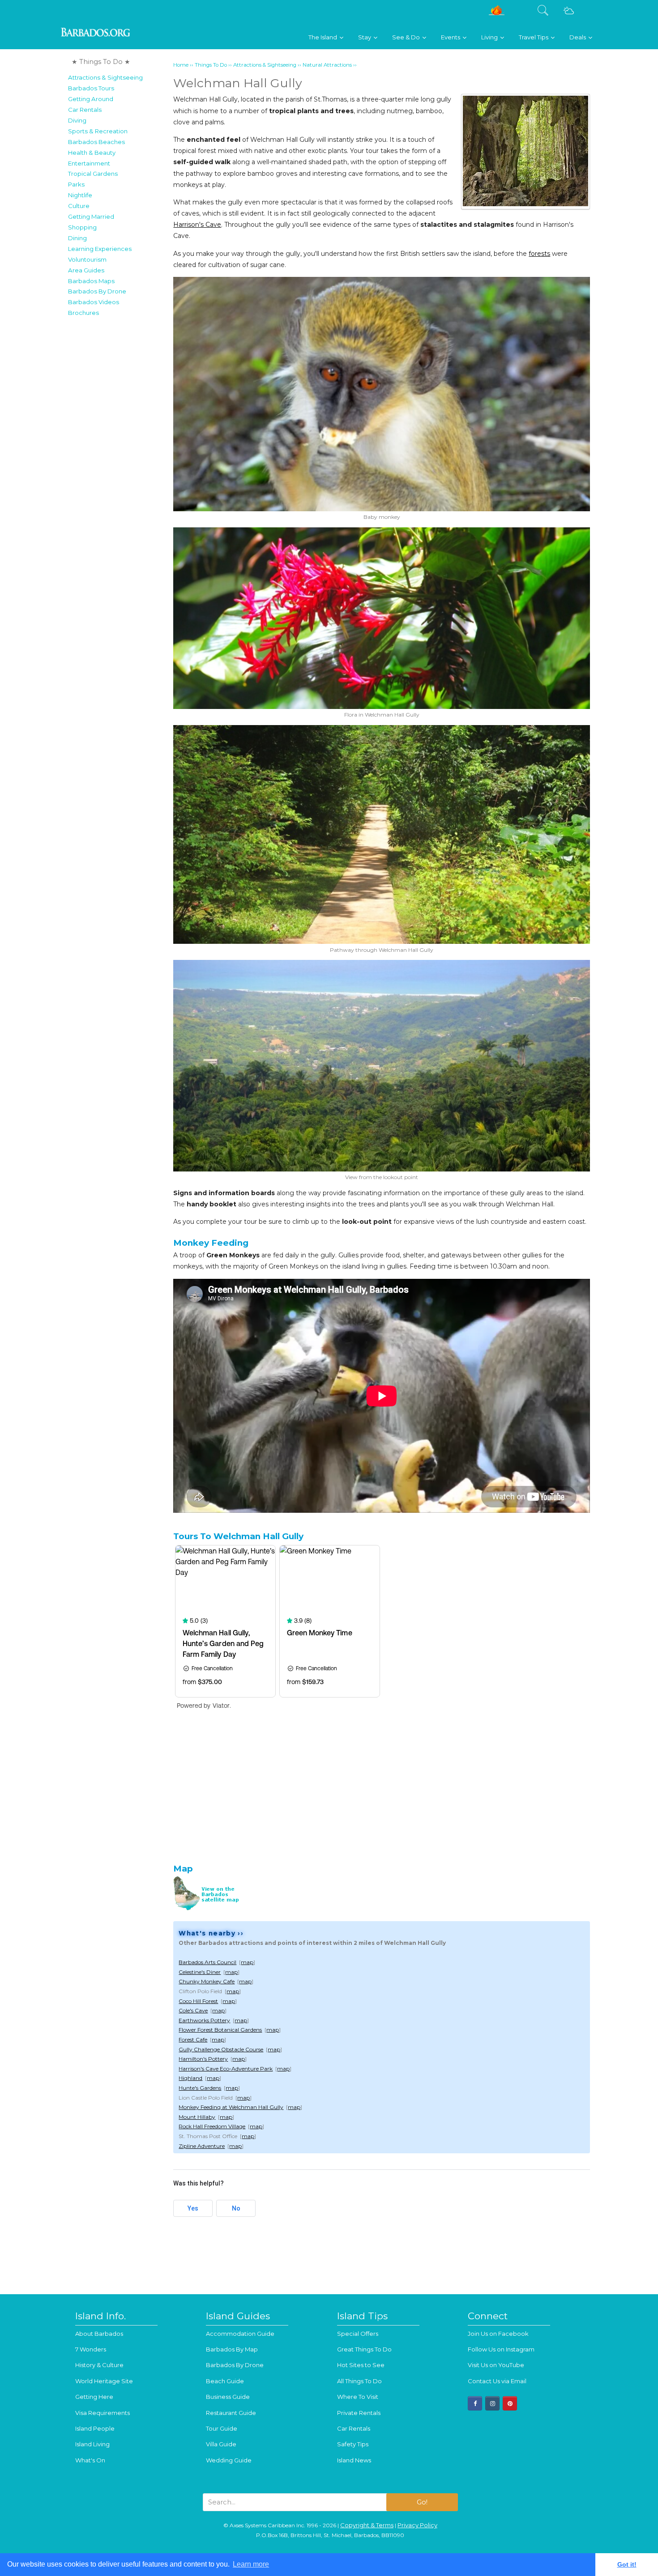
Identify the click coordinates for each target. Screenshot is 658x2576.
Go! (422, 2502)
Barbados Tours (91, 88)
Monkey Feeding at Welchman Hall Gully (231, 2107)
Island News (354, 2460)
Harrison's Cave (197, 225)
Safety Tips (353, 2444)
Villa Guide (221, 2444)
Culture (79, 206)
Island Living (92, 2444)
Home (181, 65)
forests (539, 254)
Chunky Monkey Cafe (207, 1981)
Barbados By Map (232, 2349)
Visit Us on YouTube (496, 2365)
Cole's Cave (193, 2010)
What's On (90, 2460)
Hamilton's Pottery (203, 2059)
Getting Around (91, 99)
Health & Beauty (92, 153)
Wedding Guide (229, 2460)
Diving (77, 120)
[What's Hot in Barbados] (497, 14)
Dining (77, 238)
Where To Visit (358, 2397)
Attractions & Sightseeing (105, 77)
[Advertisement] (118, 455)
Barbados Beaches (96, 142)
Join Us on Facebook (498, 2334)
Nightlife (80, 195)
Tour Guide (222, 2428)
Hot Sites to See (361, 2365)
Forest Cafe (193, 2039)
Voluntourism (87, 259)
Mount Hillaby (197, 2117)
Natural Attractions (327, 65)
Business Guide (228, 2397)
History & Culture (99, 2365)
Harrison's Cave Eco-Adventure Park (226, 2069)
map (247, 1962)
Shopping (82, 227)
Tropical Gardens (93, 174)
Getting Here (94, 2397)
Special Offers (358, 2334)
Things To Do (211, 65)
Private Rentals (359, 2413)
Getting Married (91, 216)
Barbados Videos (94, 302)
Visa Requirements (103, 2413)
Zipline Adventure (202, 2146)
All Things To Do (359, 2381)
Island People (95, 2428)
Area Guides (86, 270)
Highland (190, 2078)
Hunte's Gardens (200, 2088)
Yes (193, 2208)
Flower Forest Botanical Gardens (220, 2030)
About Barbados (99, 2334)
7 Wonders (91, 2349)
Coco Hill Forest (198, 2001)
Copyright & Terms (367, 2525)
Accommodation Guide (240, 2334)
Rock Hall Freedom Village (212, 2126)
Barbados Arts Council (207, 1962)
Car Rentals (85, 110)
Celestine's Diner (200, 1972)
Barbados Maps (91, 281)
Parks (76, 184)
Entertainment (89, 163)
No (236, 2208)
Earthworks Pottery (204, 2020)
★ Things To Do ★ (101, 62)
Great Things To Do (364, 2349)
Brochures (83, 313)
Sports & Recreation (98, 131)
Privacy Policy (417, 2525)
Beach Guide (225, 2381)
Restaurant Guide (231, 2413)
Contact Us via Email (497, 2381)
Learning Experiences (100, 249)
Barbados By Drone (97, 291)
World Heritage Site (104, 2381)
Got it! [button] (627, 2564)
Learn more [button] (251, 2564)
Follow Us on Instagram (501, 2349)
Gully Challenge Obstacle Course (221, 2049)
